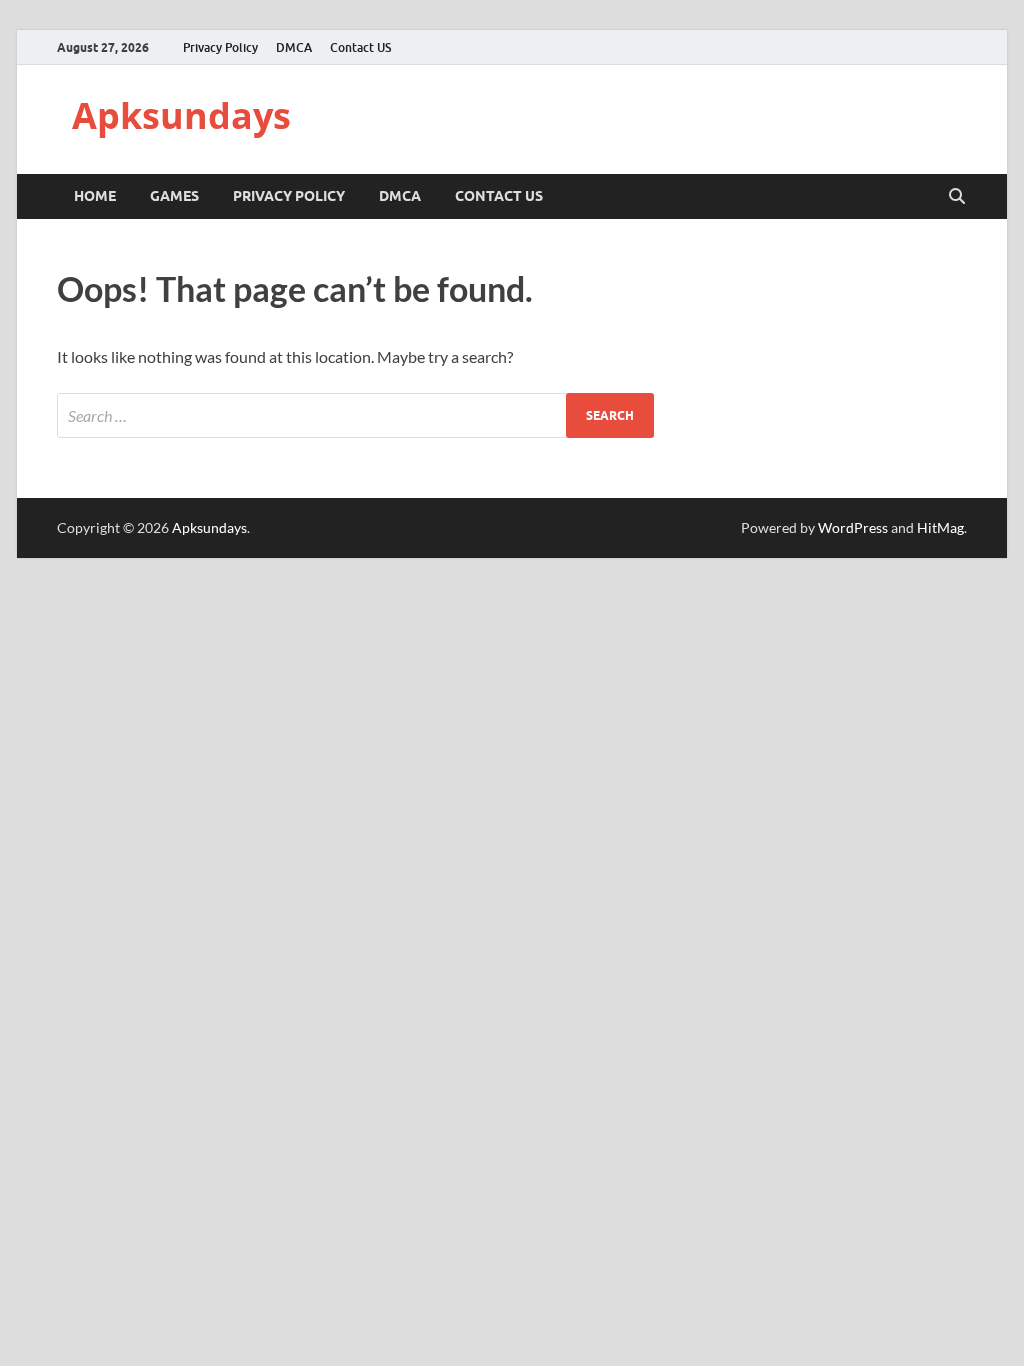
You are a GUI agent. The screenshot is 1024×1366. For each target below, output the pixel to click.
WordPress (853, 527)
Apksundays (181, 115)
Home (95, 196)
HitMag (940, 527)
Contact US (360, 47)
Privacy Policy (220, 47)
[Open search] (957, 197)
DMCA (294, 47)
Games (174, 196)
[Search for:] (355, 415)
